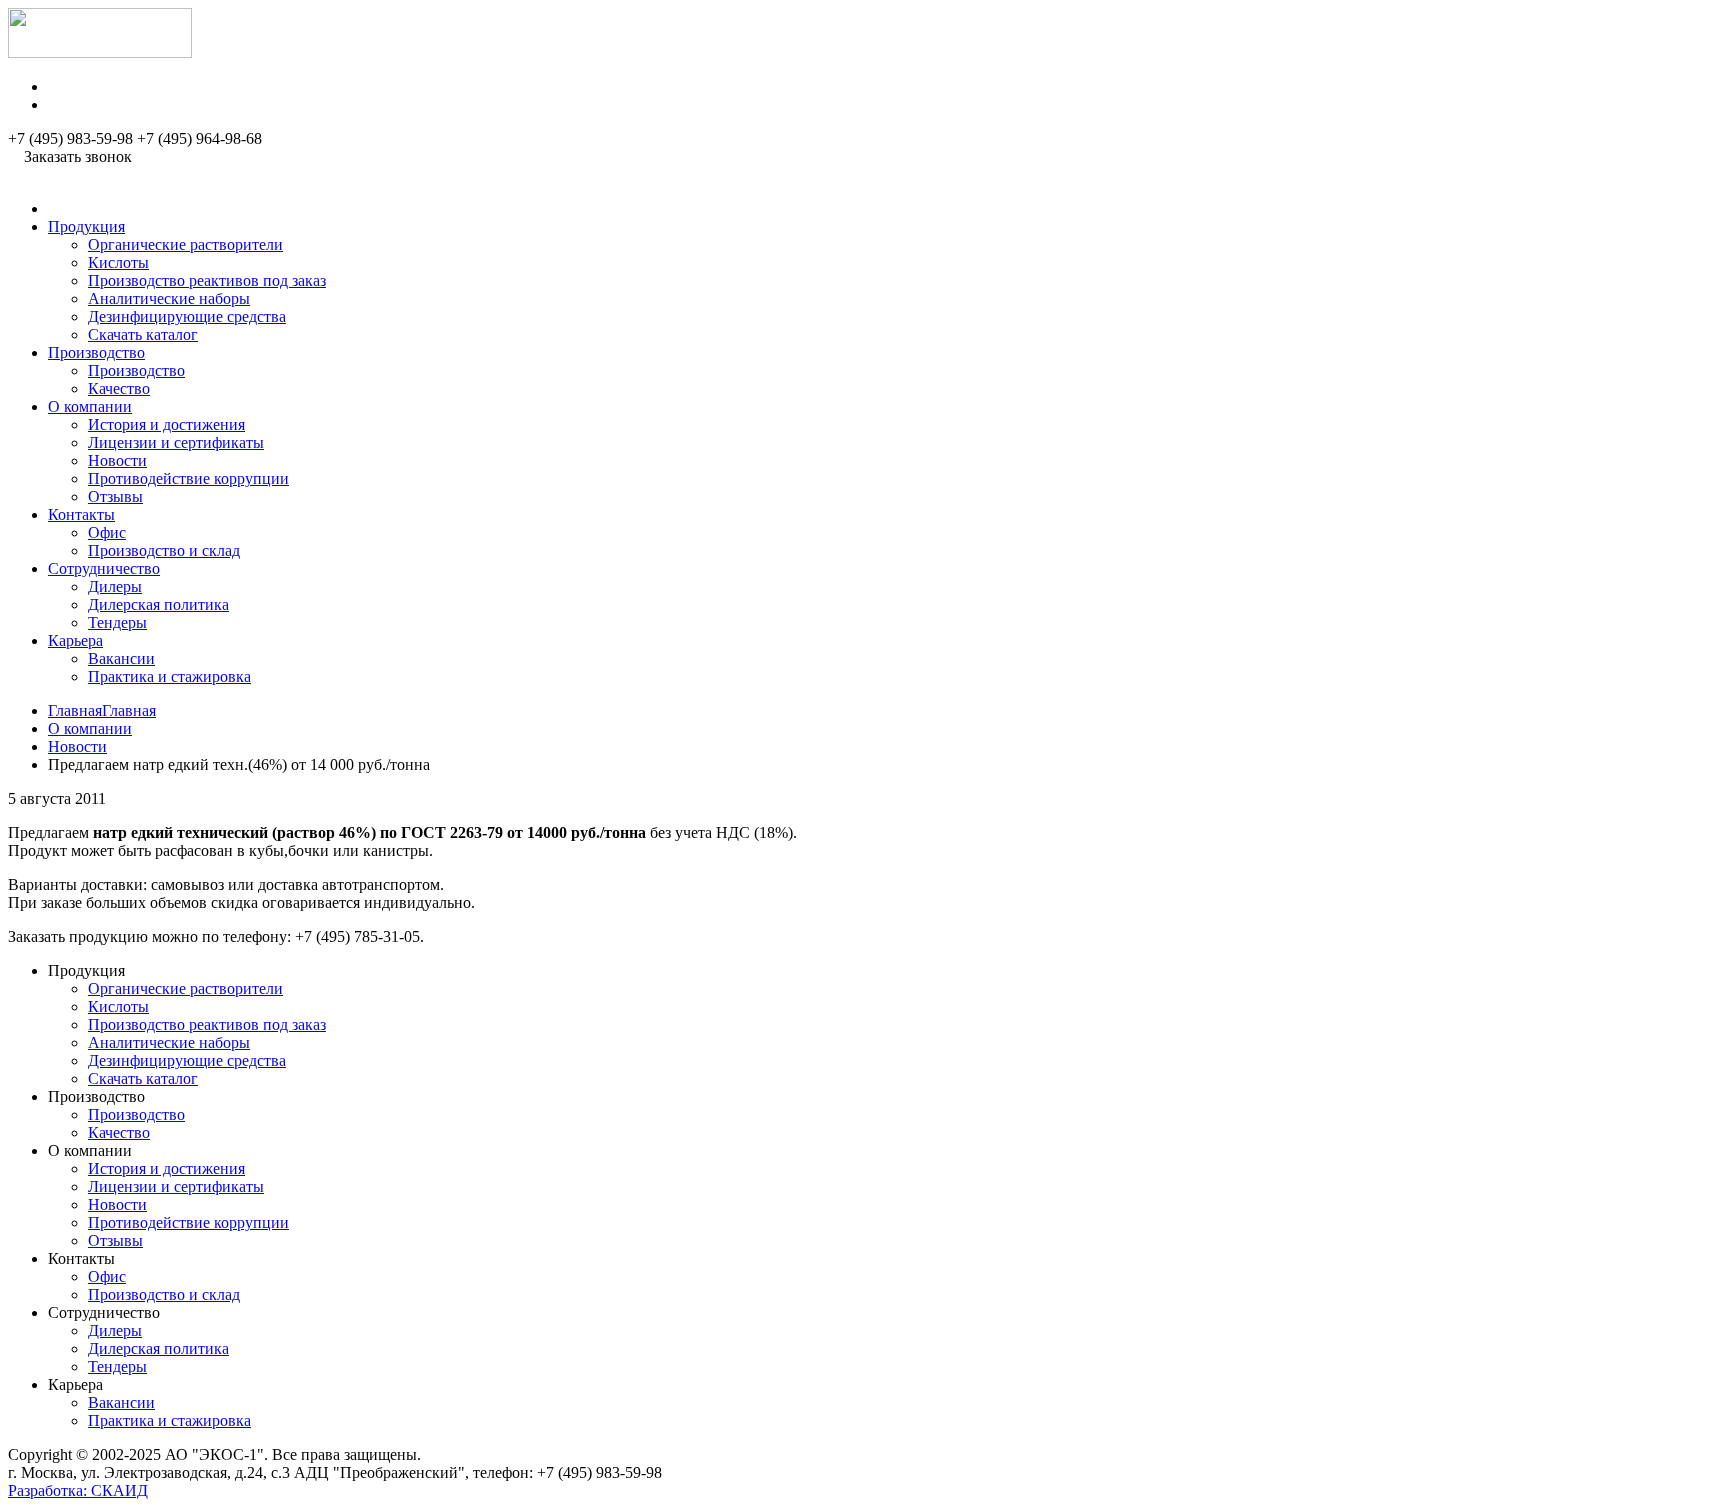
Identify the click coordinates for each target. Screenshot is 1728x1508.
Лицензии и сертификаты (176, 442)
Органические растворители (185, 244)
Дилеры (115, 586)
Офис (107, 532)
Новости (117, 460)
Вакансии (121, 658)
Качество (119, 388)
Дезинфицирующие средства (187, 316)
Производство (96, 352)
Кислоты (118, 262)
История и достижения (166, 424)
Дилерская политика (158, 604)
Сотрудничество (104, 568)
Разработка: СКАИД (78, 1490)
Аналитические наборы (169, 298)
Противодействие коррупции (188, 478)
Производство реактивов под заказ (207, 280)
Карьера (75, 640)
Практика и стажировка (169, 676)
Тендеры (117, 622)
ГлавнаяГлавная (102, 710)
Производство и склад (164, 550)
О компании (90, 406)
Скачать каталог (143, 334)
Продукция (86, 226)
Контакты (81, 514)
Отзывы (115, 496)
